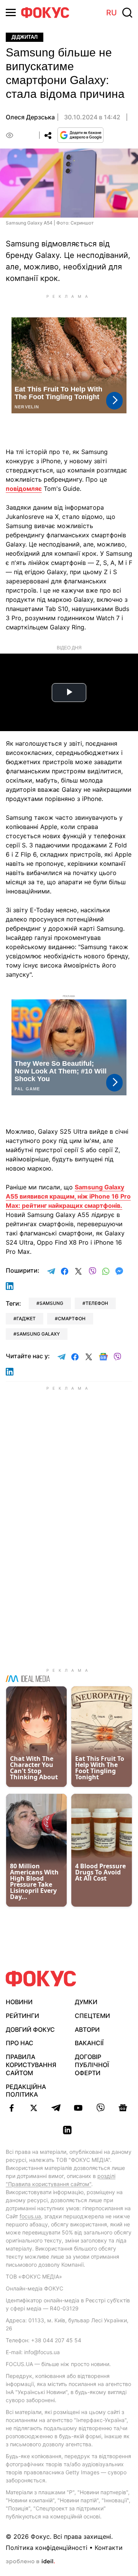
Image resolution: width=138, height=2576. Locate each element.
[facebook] (11, 2108)
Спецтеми (92, 2016)
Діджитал (25, 37)
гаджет (26, 1319)
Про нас (20, 2043)
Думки (86, 2002)
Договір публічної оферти (92, 2065)
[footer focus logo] (41, 1979)
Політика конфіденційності (47, 2548)
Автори (87, 2029)
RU (112, 13)
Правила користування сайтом (31, 2065)
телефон (97, 1303)
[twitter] (34, 2108)
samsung (51, 1303)
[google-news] (123, 2108)
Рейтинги (22, 2016)
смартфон (72, 1319)
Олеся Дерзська (30, 117)
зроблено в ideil (30, 2562)
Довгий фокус (30, 2029)
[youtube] (78, 2108)
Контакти (109, 2548)
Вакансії (89, 2043)
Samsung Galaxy (38, 1334)
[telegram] (56, 2108)
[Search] (127, 13)
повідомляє (24, 489)
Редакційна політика (26, 2091)
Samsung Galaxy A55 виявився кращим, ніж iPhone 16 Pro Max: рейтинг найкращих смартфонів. (68, 1196)
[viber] (100, 2108)
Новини (19, 2002)
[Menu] (11, 12)
